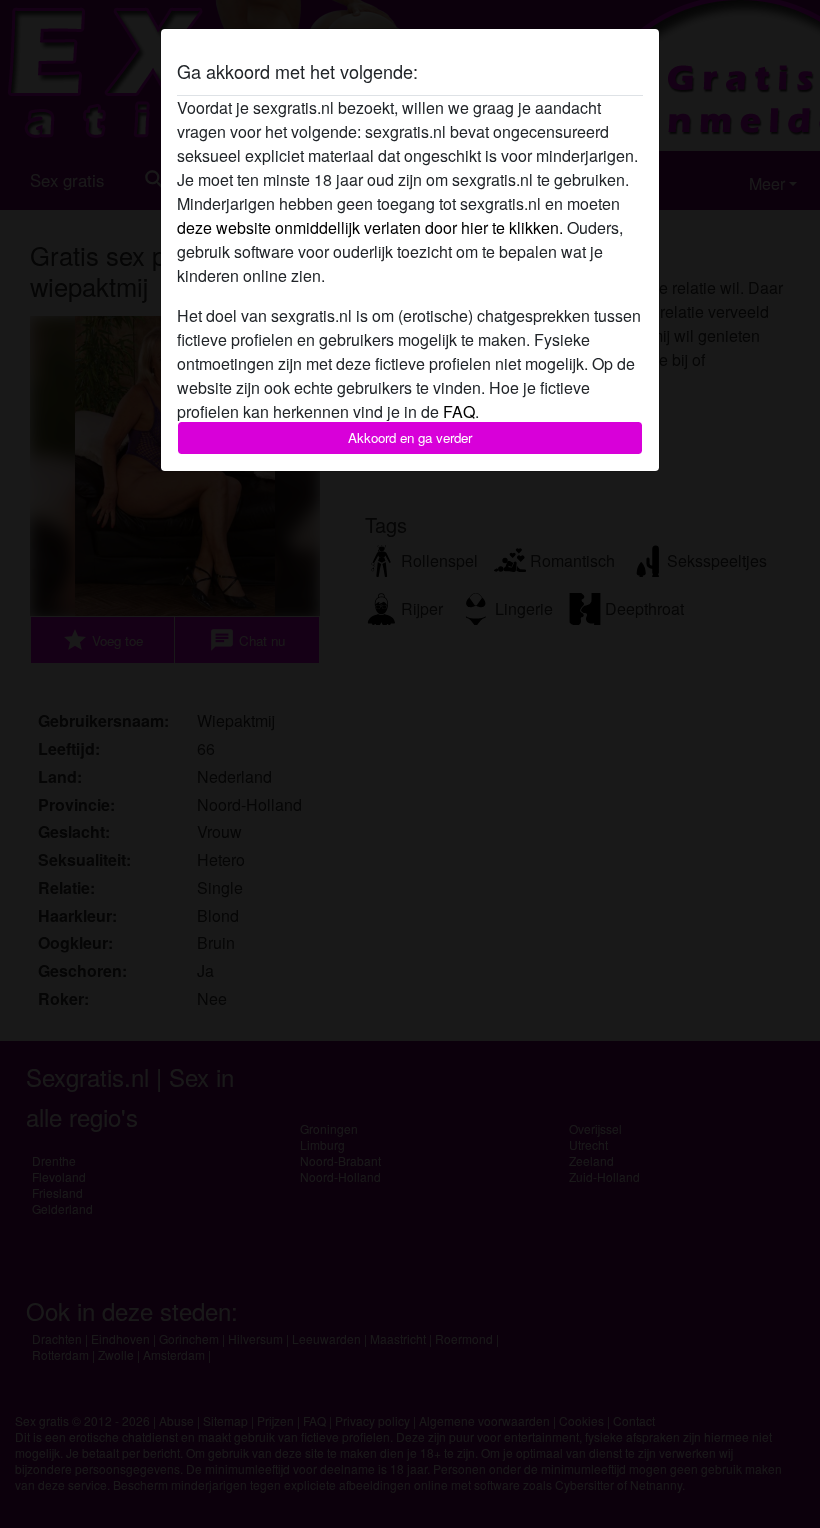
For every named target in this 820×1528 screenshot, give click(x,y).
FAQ (459, 411)
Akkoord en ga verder (410, 437)
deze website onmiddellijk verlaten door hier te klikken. (370, 227)
